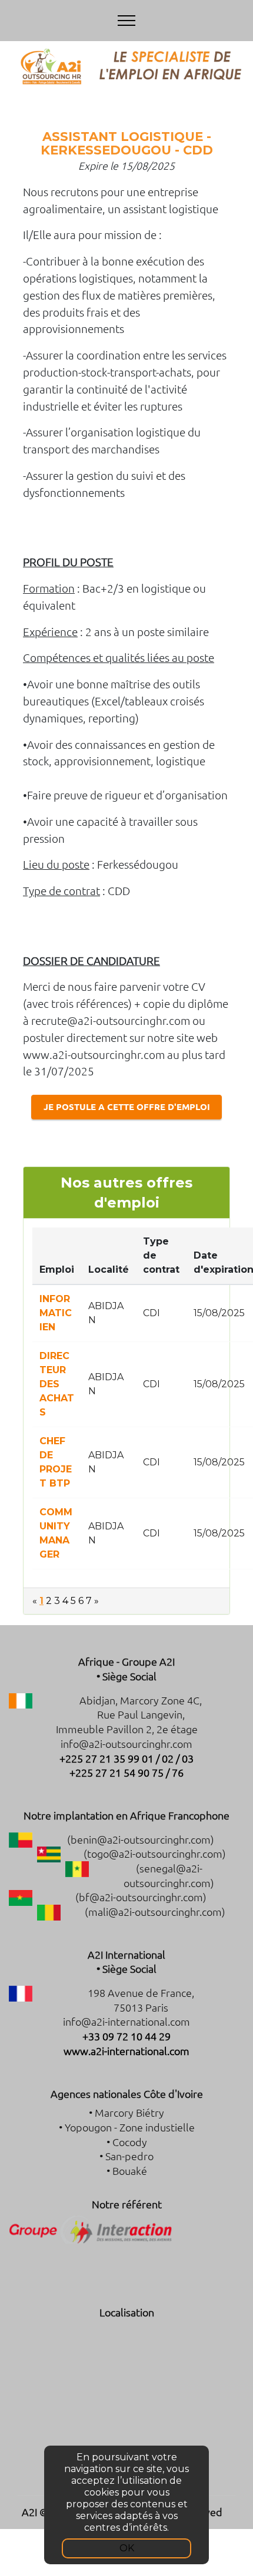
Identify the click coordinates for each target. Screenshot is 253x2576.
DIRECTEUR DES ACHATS (57, 1384)
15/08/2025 (219, 1313)
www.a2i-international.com (126, 2051)
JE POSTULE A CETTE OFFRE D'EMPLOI (127, 1107)
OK (127, 2548)
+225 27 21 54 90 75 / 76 (126, 1772)
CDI (152, 1313)
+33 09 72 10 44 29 (126, 2036)
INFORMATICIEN (56, 1313)
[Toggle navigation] (127, 21)
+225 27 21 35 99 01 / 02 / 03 (126, 1758)
